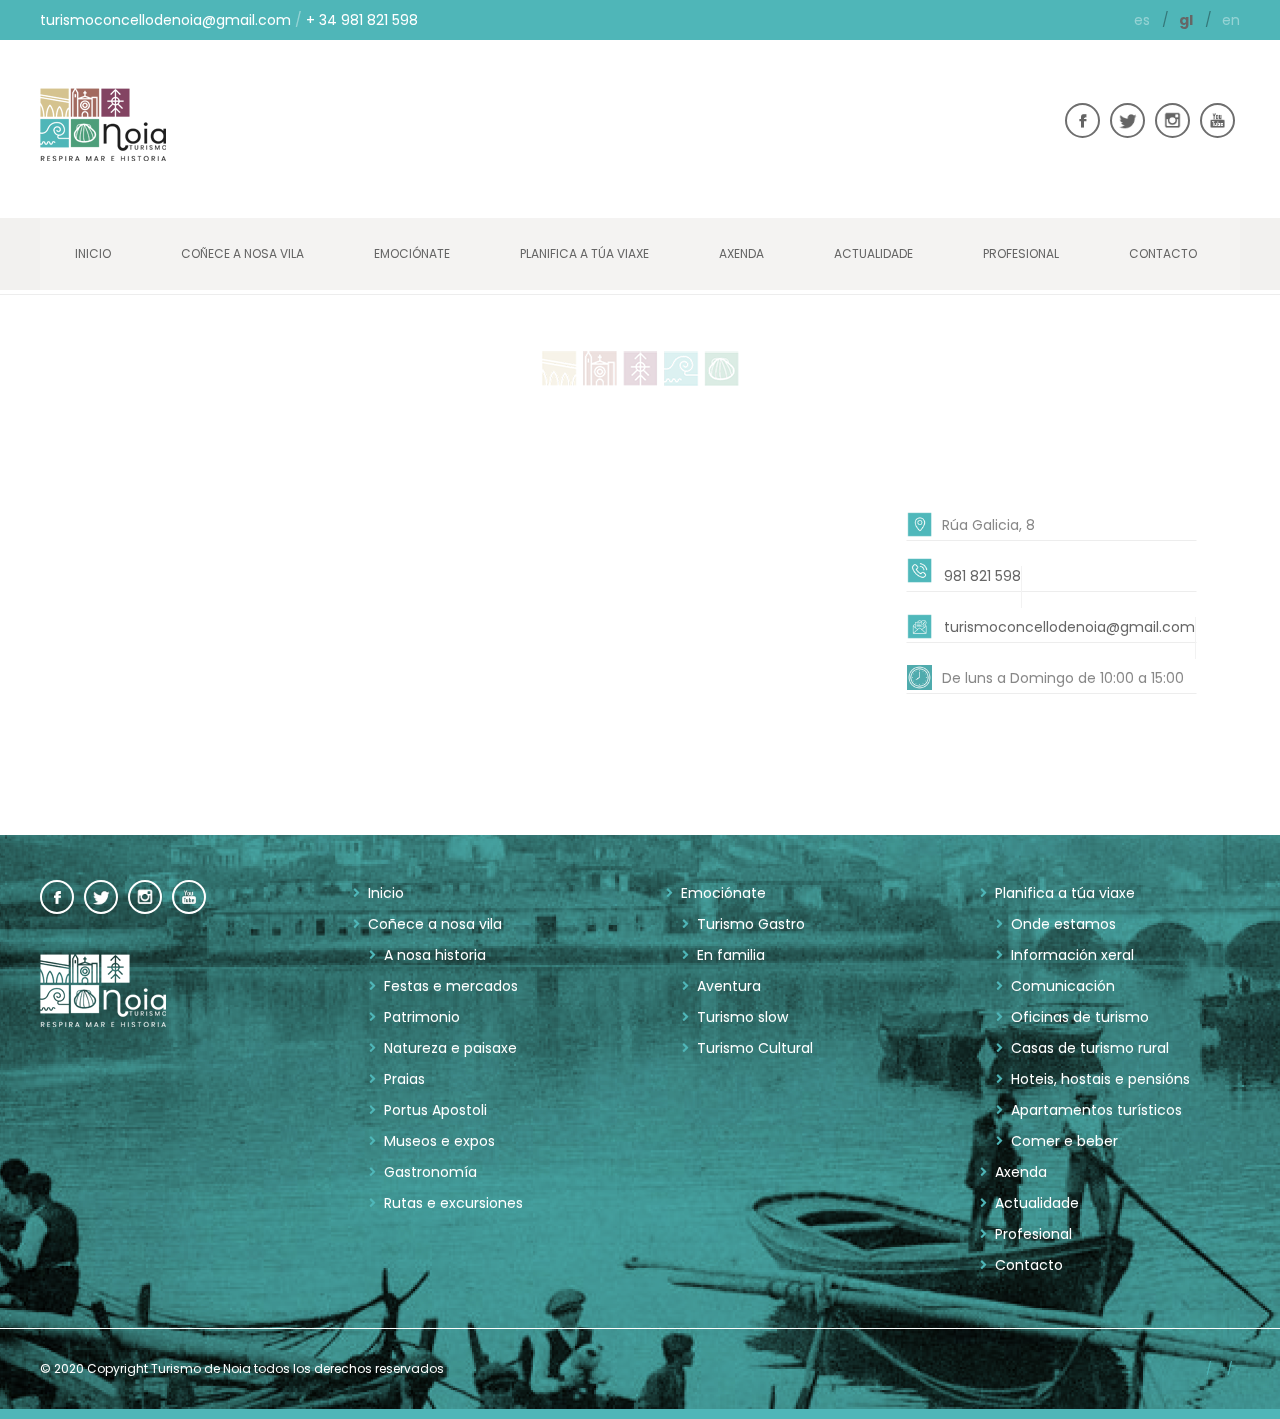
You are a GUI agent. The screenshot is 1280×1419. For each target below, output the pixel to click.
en (1231, 20)
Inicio (93, 253)
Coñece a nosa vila (242, 253)
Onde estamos (1063, 924)
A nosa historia (435, 955)
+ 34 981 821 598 (362, 20)
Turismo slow (742, 1017)
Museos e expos (439, 1141)
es (1144, 20)
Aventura (729, 986)
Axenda (741, 253)
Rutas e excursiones (453, 1203)
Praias (404, 1079)
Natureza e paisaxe (450, 1048)
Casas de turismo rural (1090, 1048)
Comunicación (1063, 986)
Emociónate (412, 253)
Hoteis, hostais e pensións (1100, 1079)
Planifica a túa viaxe (584, 253)
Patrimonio (422, 1017)
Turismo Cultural (755, 1048)
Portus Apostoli (435, 1110)
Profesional (1021, 253)
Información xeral (1072, 955)
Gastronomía (430, 1172)
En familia (731, 955)
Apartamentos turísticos (1096, 1110)
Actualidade (873, 253)
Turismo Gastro (751, 924)
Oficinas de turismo (1080, 1017)
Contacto (1163, 253)
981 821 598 (982, 576)
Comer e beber (1064, 1141)
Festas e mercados (451, 986)
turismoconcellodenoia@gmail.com (165, 20)
